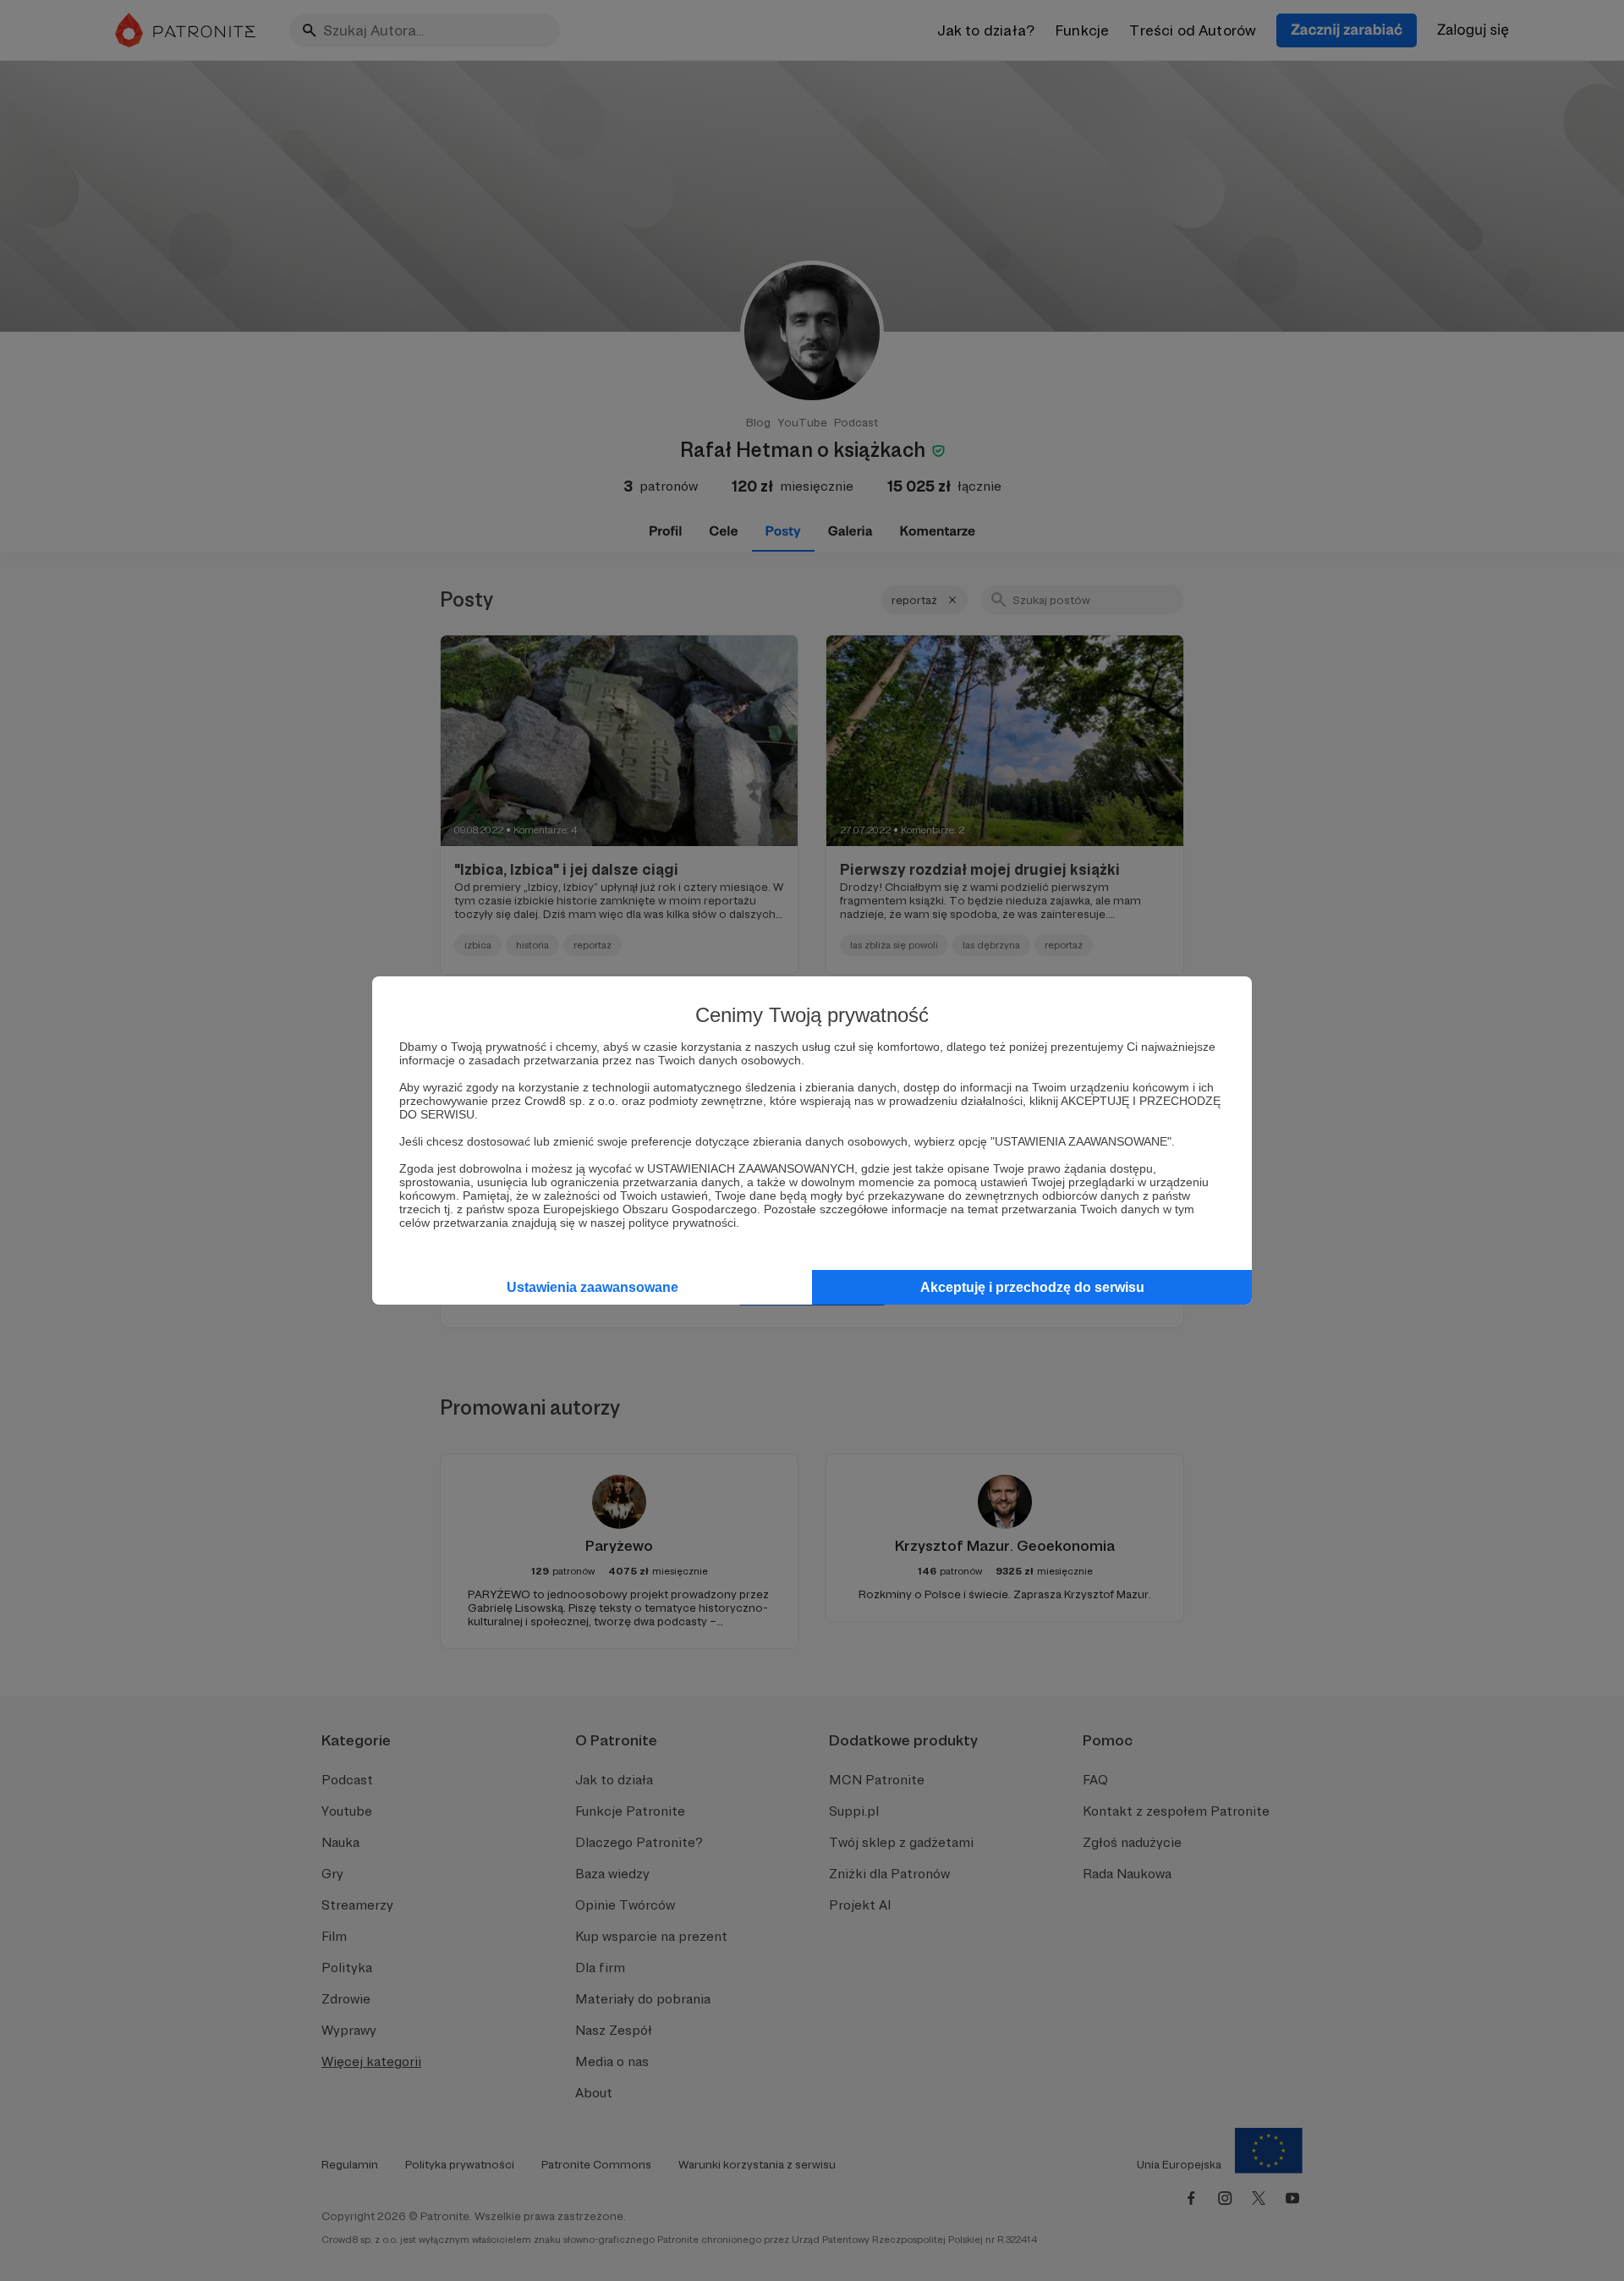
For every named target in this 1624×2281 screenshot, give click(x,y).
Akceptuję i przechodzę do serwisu (1032, 1287)
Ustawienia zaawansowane (593, 1287)
